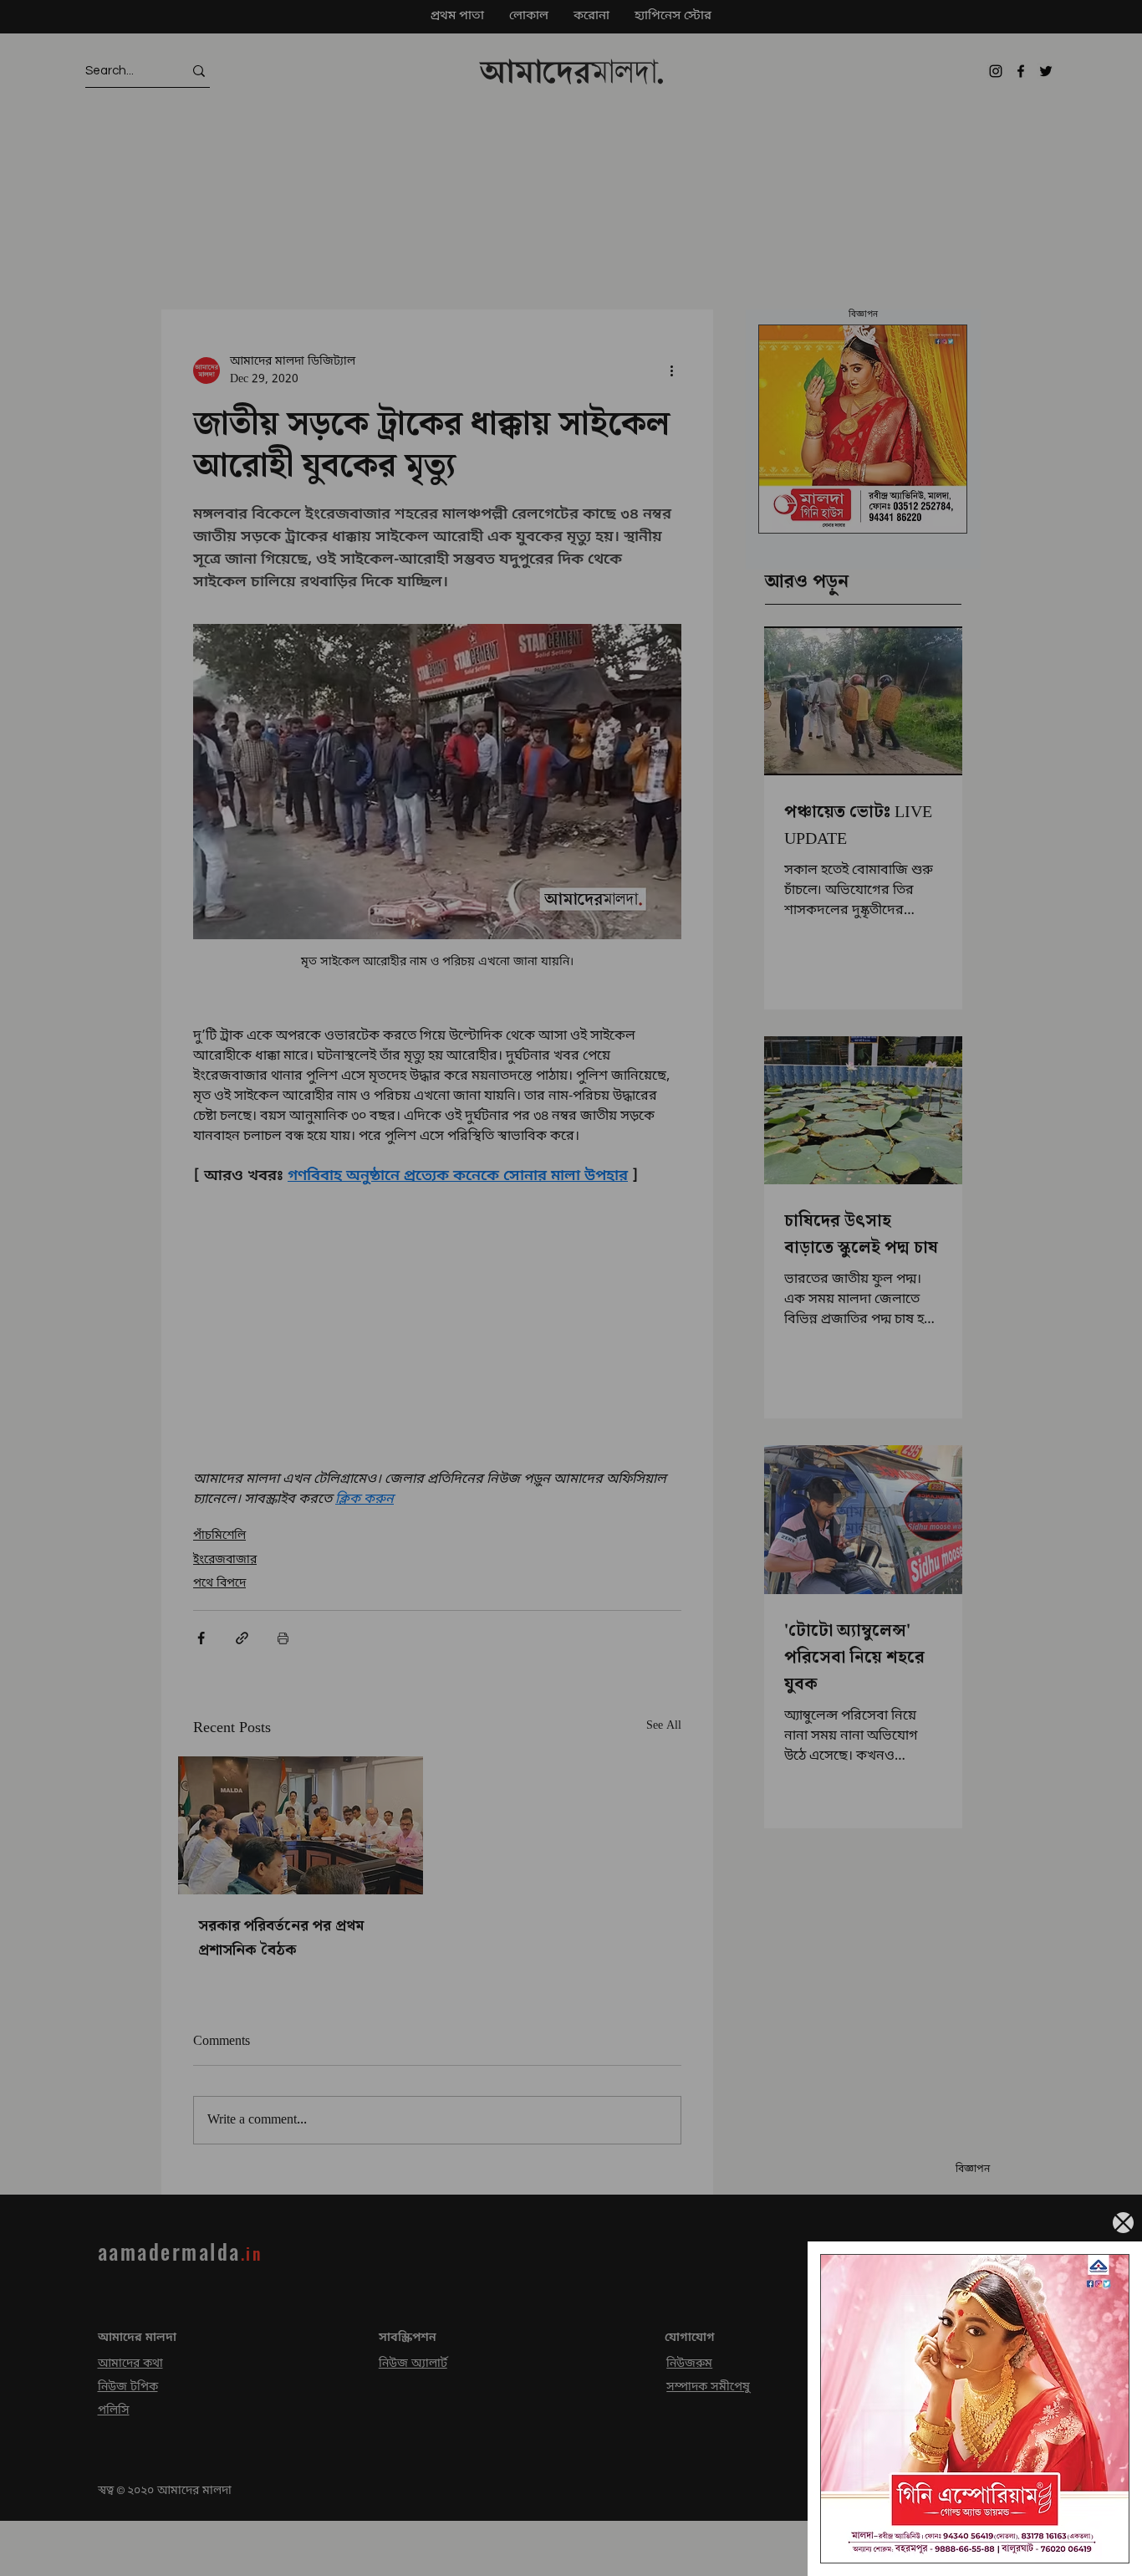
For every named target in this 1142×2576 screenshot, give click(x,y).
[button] (1123, 2223)
